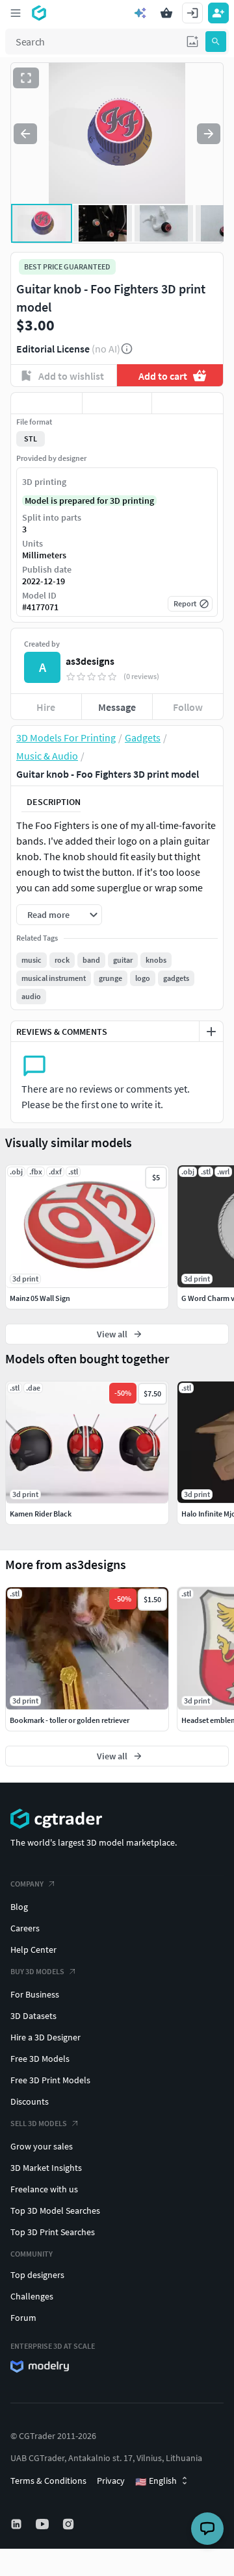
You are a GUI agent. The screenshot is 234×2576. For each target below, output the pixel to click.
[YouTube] (44, 2524)
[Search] (216, 42)
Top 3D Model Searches (55, 2211)
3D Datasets (33, 2016)
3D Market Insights (46, 2168)
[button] (192, 42)
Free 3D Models (40, 2059)
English (156, 2481)
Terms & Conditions (48, 2481)
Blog (19, 1907)
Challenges (32, 2296)
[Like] (46, 403)
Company (27, 1884)
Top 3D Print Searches (53, 2232)
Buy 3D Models (37, 1971)
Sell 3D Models (39, 2123)
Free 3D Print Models (50, 2080)
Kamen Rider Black (41, 1514)
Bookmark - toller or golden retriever (70, 1720)
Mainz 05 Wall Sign (40, 1298)
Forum (23, 2318)
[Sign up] (218, 13)
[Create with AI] (140, 13)
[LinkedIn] (18, 2524)
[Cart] (166, 13)
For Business (35, 1994)
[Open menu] (16, 13)
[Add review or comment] (211, 1032)
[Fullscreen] (26, 78)
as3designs (90, 661)
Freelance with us (44, 2189)
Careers (25, 1928)
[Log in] (192, 13)
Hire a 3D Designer (45, 2037)
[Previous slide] (25, 134)
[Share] (188, 403)
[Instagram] (70, 2524)
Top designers (37, 2275)
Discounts (30, 2101)
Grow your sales (42, 2146)
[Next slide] (209, 134)
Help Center (33, 1950)
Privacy (111, 2481)
